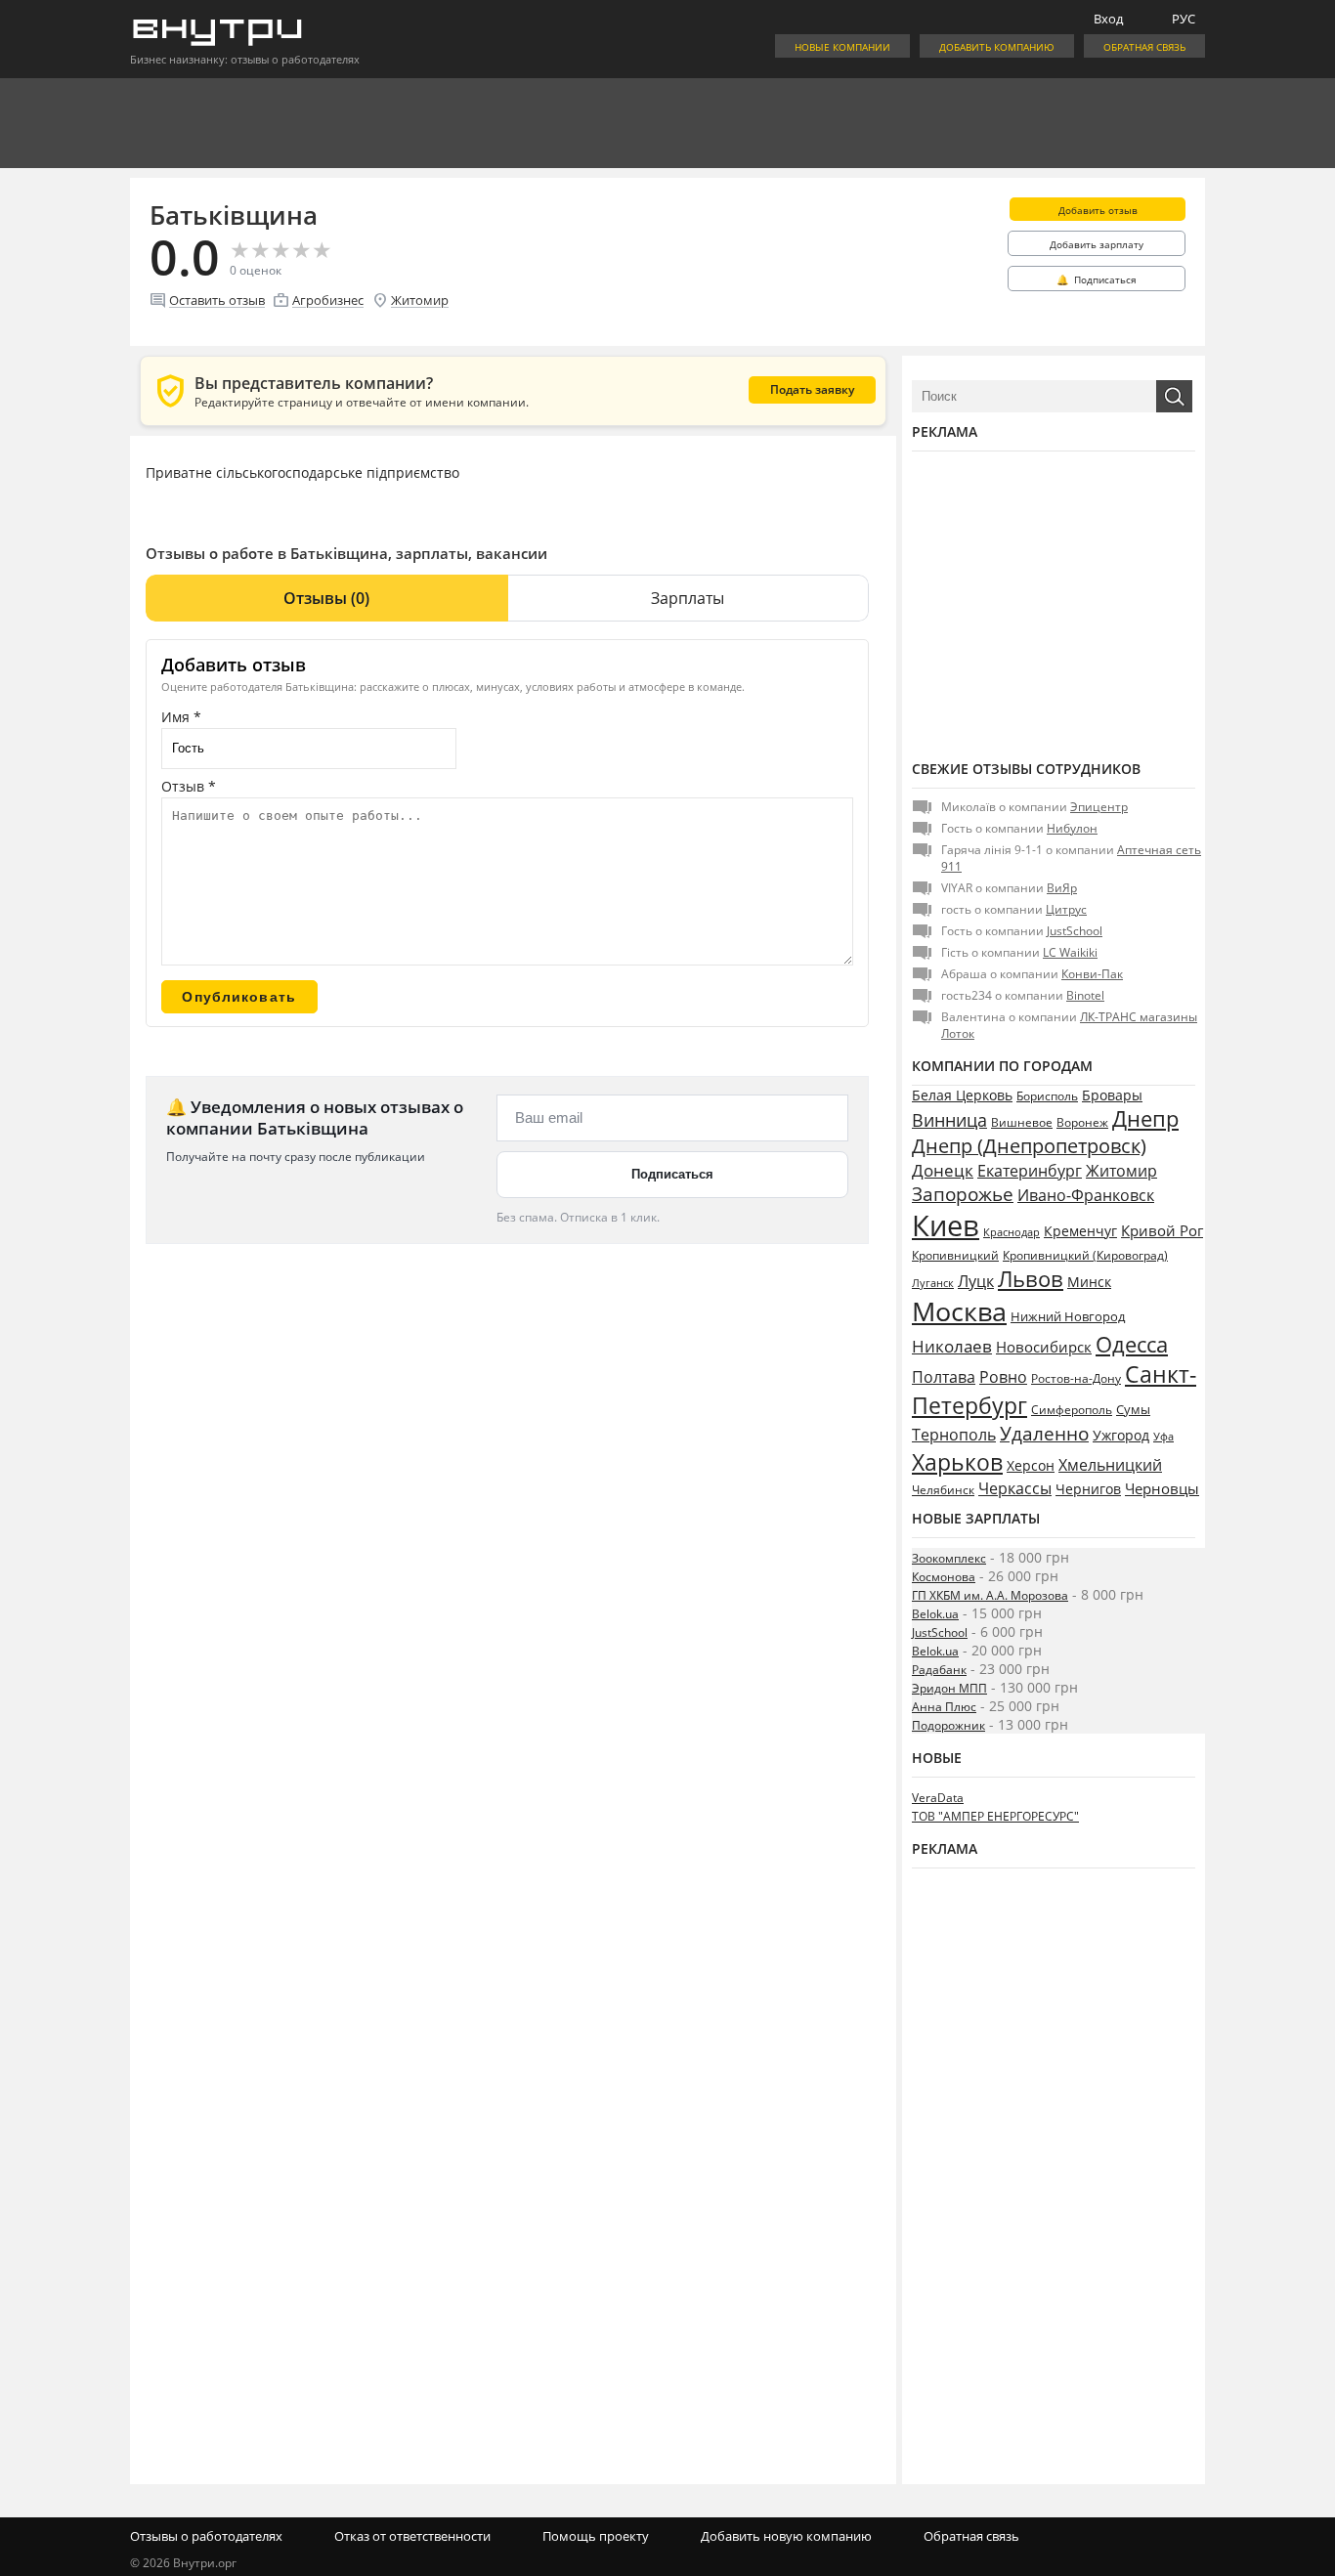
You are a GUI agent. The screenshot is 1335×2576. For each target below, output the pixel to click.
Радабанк (939, 1670)
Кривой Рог (1162, 1230)
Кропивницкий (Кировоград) (1085, 1255)
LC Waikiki (1070, 952)
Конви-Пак (1092, 974)
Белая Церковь (962, 1095)
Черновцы (1162, 1488)
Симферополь (1072, 1409)
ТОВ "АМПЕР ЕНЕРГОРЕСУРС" (995, 1816)
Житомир (420, 300)
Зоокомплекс (949, 1558)
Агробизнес (328, 300)
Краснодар (1012, 1232)
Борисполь (1047, 1096)
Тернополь (954, 1435)
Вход (1108, 19)
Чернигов (1088, 1489)
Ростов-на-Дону (1076, 1378)
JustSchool (1075, 931)
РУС (1184, 19)
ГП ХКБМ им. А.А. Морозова (990, 1595)
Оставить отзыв (217, 300)
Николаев (952, 1346)
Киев (946, 1225)
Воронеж (1082, 1122)
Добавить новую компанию (786, 2536)
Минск (1089, 1282)
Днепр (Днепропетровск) (1029, 1146)
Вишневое (1022, 1122)
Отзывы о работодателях (206, 2536)
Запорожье (963, 1194)
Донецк (943, 1170)
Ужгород (1121, 1436)
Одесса (1132, 1344)
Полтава (944, 1377)
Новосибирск (1044, 1347)
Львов (1031, 1278)
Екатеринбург (1030, 1171)
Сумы (1133, 1409)
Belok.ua (935, 1614)
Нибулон (1072, 828)
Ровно (1003, 1377)
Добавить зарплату (1097, 244)
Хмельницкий (1110, 1465)
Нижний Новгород (1068, 1316)
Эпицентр (1099, 807)
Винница (949, 1120)
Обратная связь (1144, 47)
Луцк (976, 1281)
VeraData (938, 1798)
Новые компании (842, 47)
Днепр (1145, 1118)
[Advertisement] (1054, 603)
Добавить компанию (997, 47)
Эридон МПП (949, 1688)
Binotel (1085, 995)
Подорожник (948, 1725)
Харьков (957, 1462)
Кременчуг (1080, 1231)
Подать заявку (812, 389)
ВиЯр (1062, 888)
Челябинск (943, 1490)
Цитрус (1066, 909)
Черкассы (1015, 1488)
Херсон (1031, 1465)
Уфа (1163, 1436)
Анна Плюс (944, 1707)
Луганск (933, 1283)
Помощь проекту (596, 2536)
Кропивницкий (955, 1255)
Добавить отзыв (1098, 210)
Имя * (181, 717)
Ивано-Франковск (1086, 1195)
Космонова (944, 1577)
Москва (959, 1311)
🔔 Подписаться (1097, 279)
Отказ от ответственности (412, 2536)
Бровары (1112, 1095)
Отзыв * (189, 786)
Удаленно (1044, 1434)
